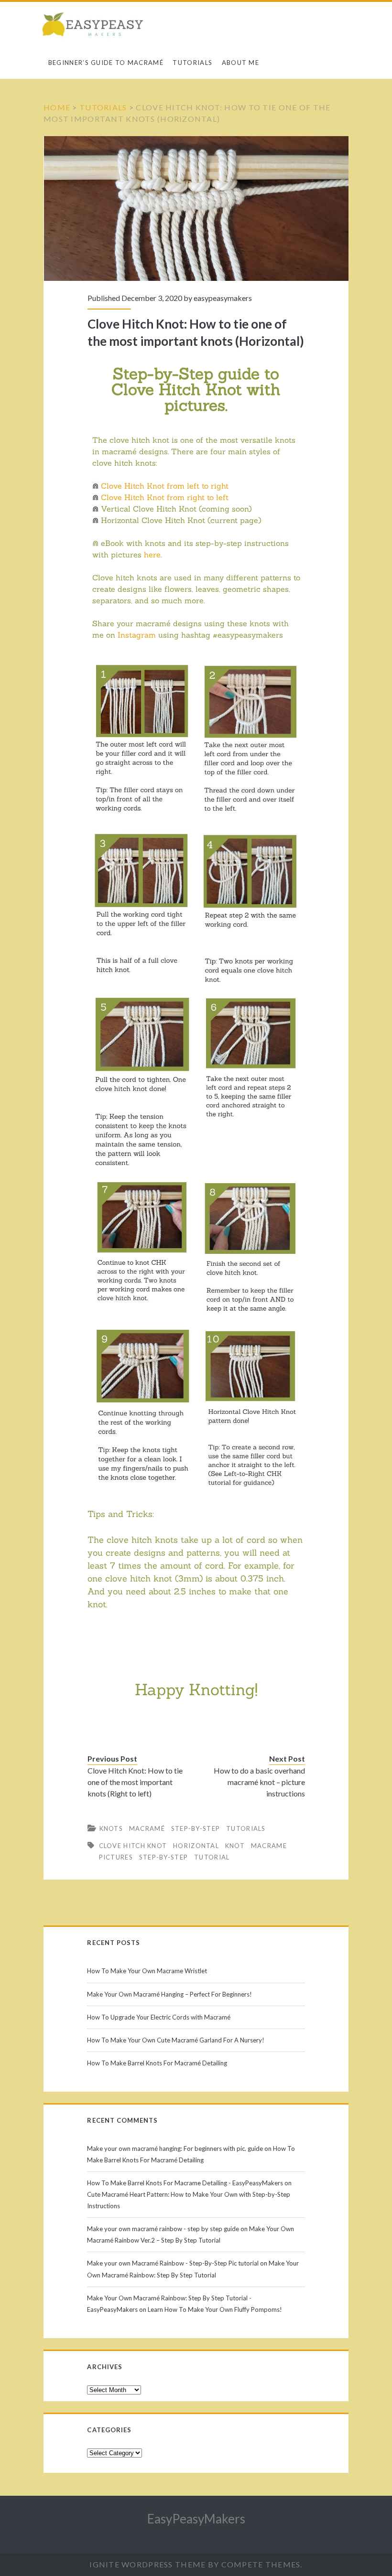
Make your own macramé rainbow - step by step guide (163, 2229)
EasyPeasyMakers (196, 2519)
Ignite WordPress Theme (147, 2564)
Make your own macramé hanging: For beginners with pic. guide (175, 2148)
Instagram (137, 635)
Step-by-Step (196, 1828)
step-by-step (164, 1857)
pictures (116, 1857)
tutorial (212, 1857)
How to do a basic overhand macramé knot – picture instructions (259, 1782)
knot (235, 1846)
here (152, 555)
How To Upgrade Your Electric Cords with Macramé (159, 2017)
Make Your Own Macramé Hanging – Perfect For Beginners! (169, 1994)
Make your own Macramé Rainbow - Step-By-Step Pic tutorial (173, 2263)
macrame (269, 1846)
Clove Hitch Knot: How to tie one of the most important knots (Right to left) (135, 1782)
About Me (240, 63)
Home (57, 107)
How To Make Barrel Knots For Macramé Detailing (157, 2063)
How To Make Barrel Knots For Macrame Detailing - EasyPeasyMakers (185, 2183)
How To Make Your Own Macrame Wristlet (147, 1971)
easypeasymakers (223, 298)
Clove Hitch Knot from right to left (165, 497)
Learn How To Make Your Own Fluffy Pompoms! (215, 2309)
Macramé (147, 1828)
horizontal (196, 1846)
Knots (111, 1828)
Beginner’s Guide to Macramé (106, 63)
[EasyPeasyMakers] (95, 26)
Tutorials (192, 63)
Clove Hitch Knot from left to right (165, 486)
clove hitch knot (133, 1846)
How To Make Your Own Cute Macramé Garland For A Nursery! (176, 2040)
